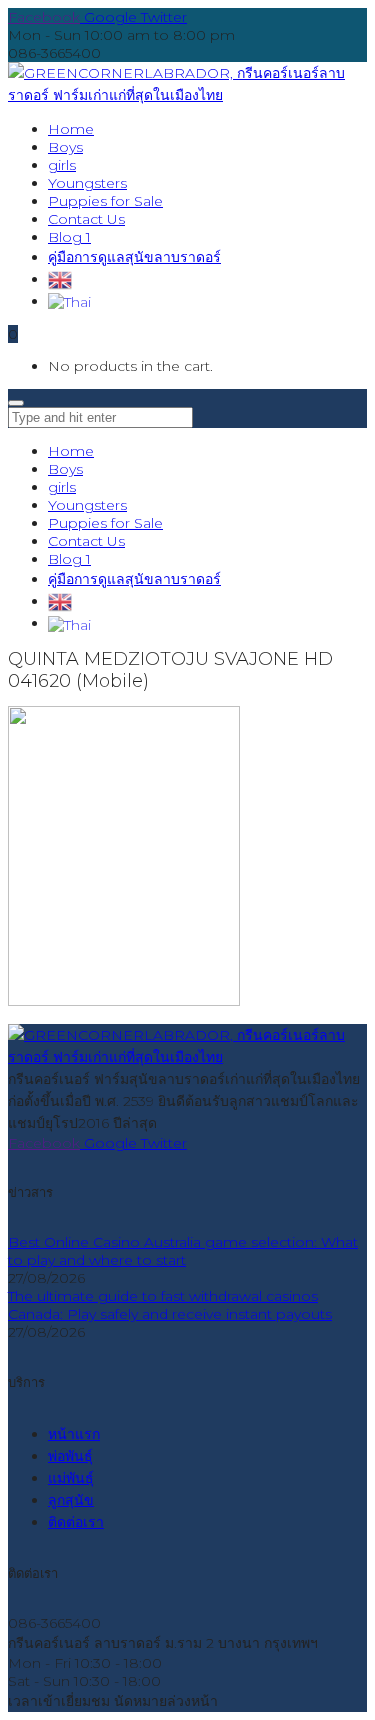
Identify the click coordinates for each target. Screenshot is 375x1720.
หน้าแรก (74, 1434)
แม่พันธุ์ (71, 1478)
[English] (60, 279)
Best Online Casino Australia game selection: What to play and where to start (183, 1251)
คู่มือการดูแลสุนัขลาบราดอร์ (134, 579)
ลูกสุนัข (71, 1500)
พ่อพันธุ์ (70, 1456)
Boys (65, 469)
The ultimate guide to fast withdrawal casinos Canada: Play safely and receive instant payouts (170, 1305)
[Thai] (69, 301)
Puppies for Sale (105, 523)
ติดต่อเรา (76, 1522)
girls (62, 487)
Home (71, 451)
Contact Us (86, 541)
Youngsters (87, 505)
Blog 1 (69, 559)
